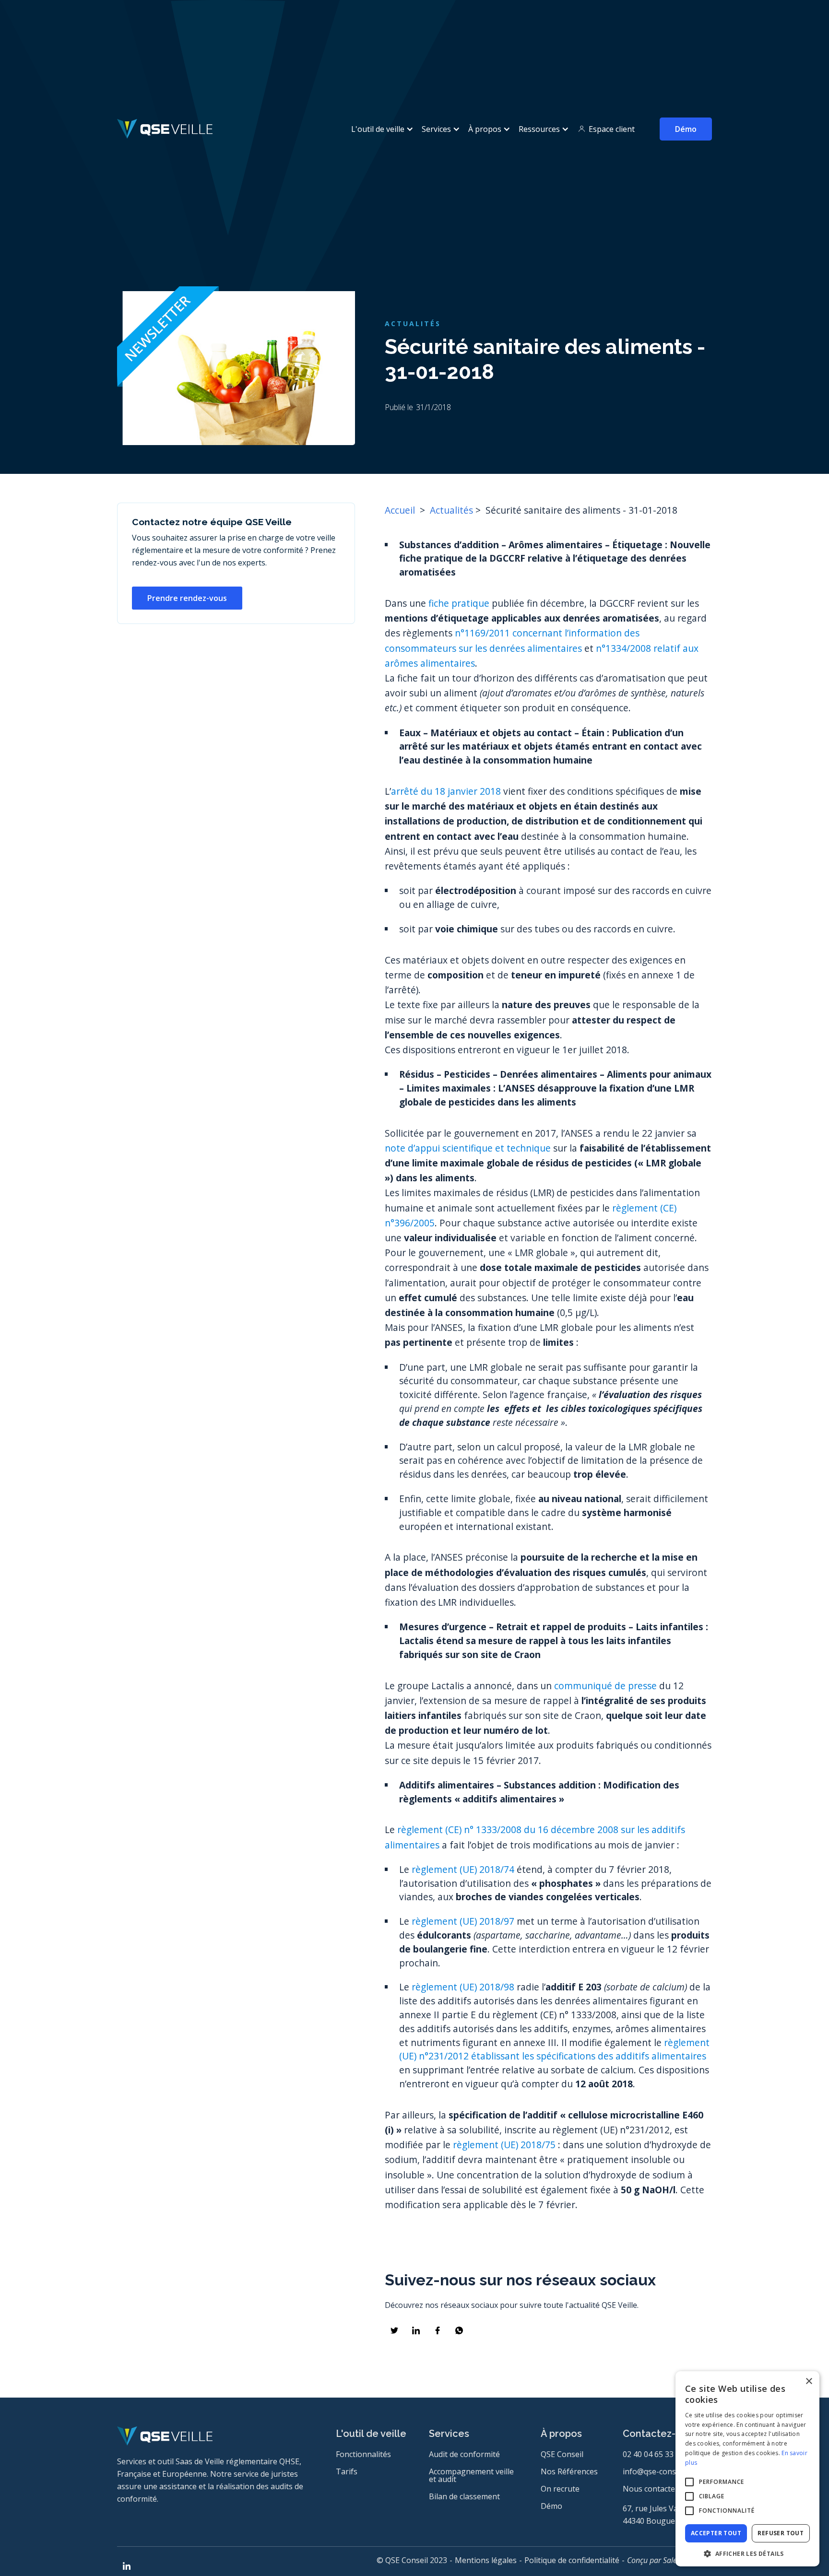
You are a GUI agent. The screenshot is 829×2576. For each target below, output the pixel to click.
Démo (686, 129)
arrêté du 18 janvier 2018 (446, 791)
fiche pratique (459, 603)
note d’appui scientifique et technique (468, 1148)
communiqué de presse (605, 1686)
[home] (165, 129)
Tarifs (347, 2471)
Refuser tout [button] (781, 2533)
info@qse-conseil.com (662, 2471)
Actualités (451, 510)
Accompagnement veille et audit (471, 2475)
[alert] (747, 2469)
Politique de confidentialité (572, 2560)
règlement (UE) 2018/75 (504, 2145)
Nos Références (569, 2471)
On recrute (560, 2489)
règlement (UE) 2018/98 (463, 1987)
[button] (381, 129)
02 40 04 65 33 (648, 2454)
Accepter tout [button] (716, 2533)
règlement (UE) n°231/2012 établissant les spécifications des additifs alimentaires (554, 2049)
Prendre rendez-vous (187, 598)
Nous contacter (651, 2489)
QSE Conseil (562, 2454)
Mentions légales (486, 2560)
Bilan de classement (464, 2496)
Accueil (401, 510)
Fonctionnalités (363, 2454)
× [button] (809, 2382)
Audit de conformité (464, 2454)
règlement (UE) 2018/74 (463, 1869)
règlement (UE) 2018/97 (463, 1921)
